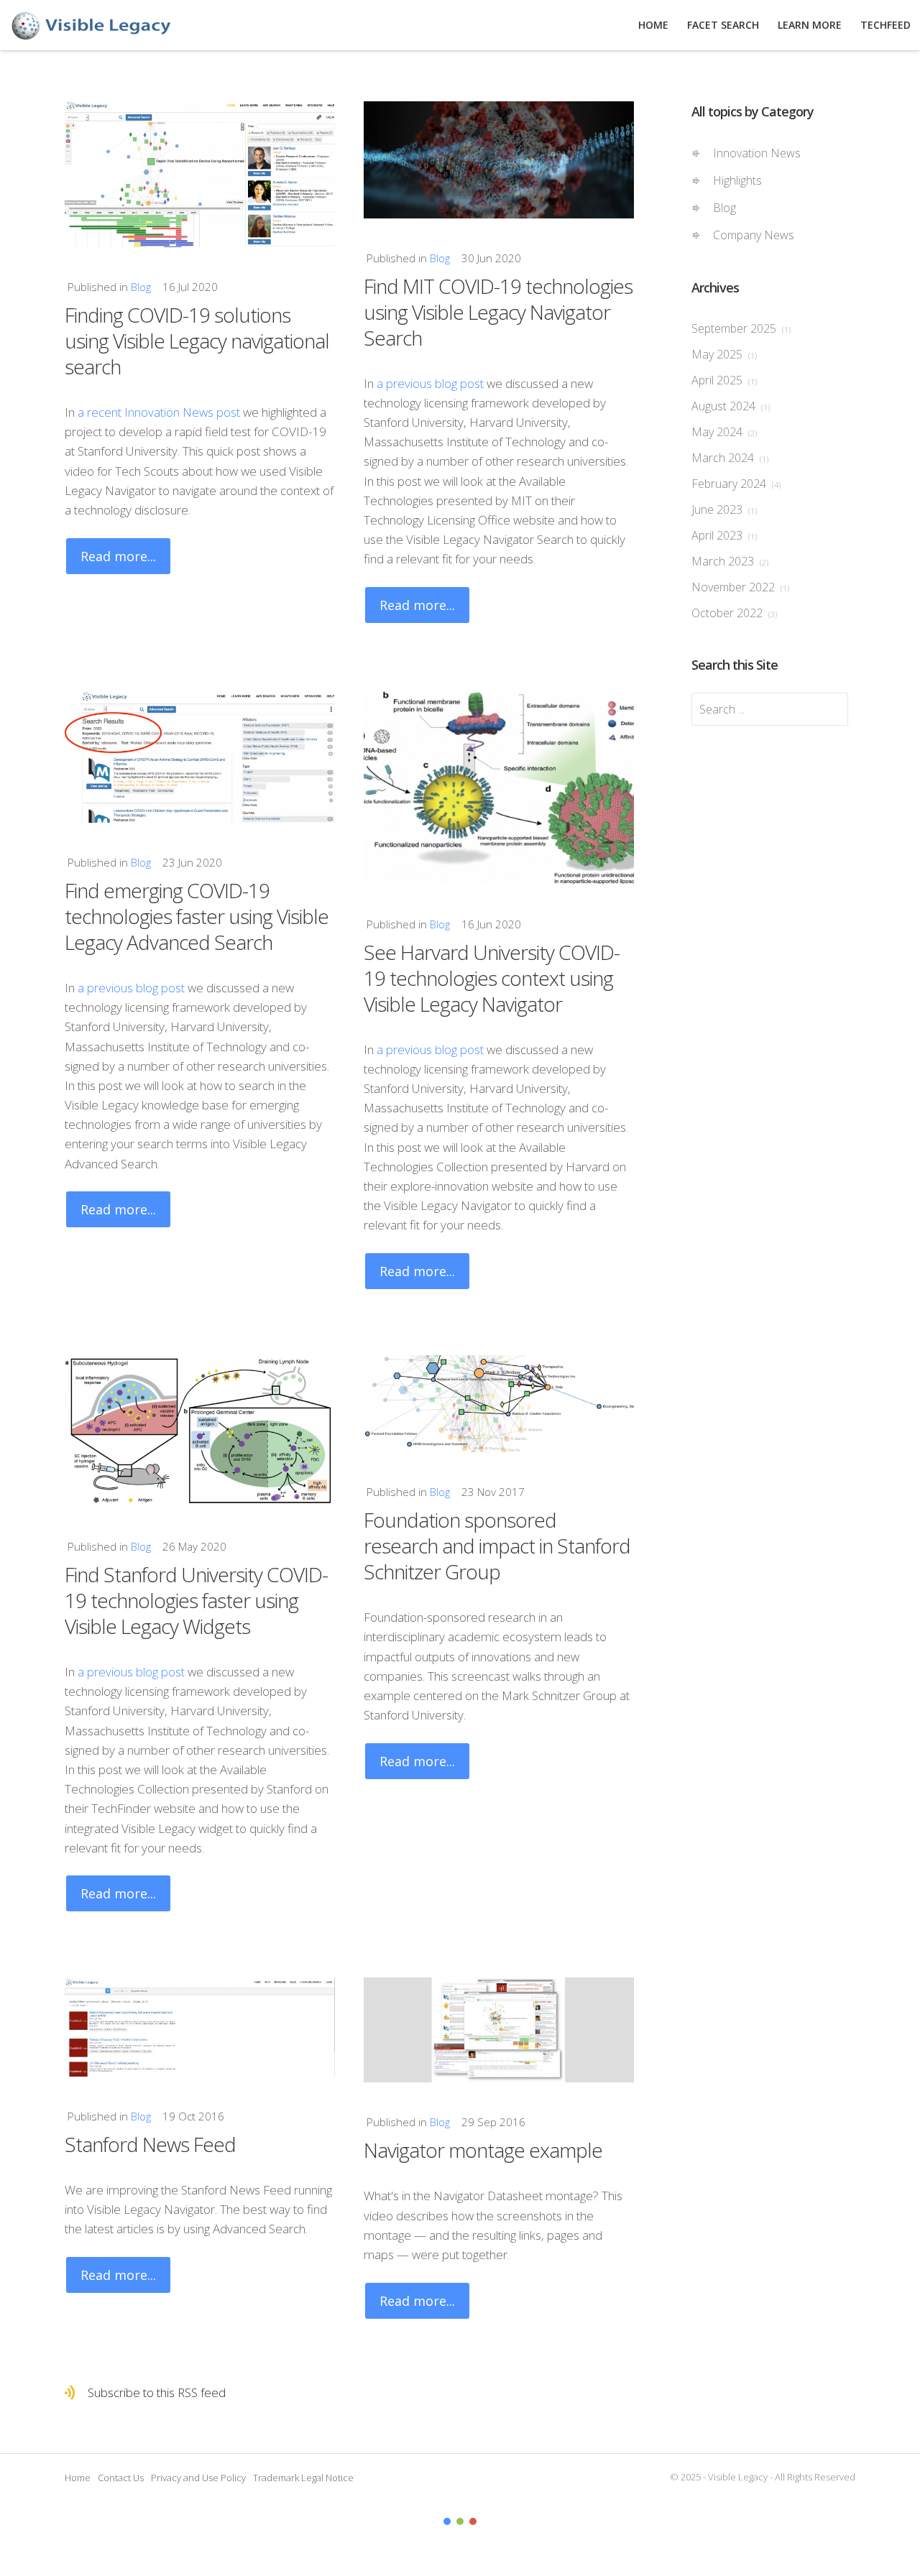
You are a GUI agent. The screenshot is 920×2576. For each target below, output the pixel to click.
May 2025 (724, 354)
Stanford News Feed (150, 2144)
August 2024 (731, 406)
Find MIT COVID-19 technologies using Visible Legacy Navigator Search (498, 312)
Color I (447, 2521)
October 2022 (734, 613)
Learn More (810, 25)
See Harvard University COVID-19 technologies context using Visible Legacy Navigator (492, 978)
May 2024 (724, 432)
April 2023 (724, 535)
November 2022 (740, 587)
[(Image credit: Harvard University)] (499, 787)
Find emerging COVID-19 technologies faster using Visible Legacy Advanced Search (197, 916)
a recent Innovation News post (159, 412)
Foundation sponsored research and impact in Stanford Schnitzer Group (497, 1546)
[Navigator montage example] (499, 2030)
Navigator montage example (483, 2150)
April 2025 (724, 380)
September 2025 (741, 328)
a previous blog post (430, 383)
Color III (473, 2521)
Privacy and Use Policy (198, 2478)
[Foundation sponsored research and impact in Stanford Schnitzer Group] (499, 1404)
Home (78, 2478)
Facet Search (723, 25)
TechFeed (885, 25)
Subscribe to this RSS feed (157, 2392)
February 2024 (736, 484)
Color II (460, 2521)
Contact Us (121, 2478)
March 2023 (730, 561)
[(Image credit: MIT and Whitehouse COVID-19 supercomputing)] (499, 160)
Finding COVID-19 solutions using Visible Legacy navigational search (197, 341)
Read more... (118, 556)
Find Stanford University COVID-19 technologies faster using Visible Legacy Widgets (196, 1600)
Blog (141, 287)
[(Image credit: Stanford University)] (200, 174)
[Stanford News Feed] (200, 2027)
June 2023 (724, 509)
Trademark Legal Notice (303, 2478)
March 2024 (730, 458)
